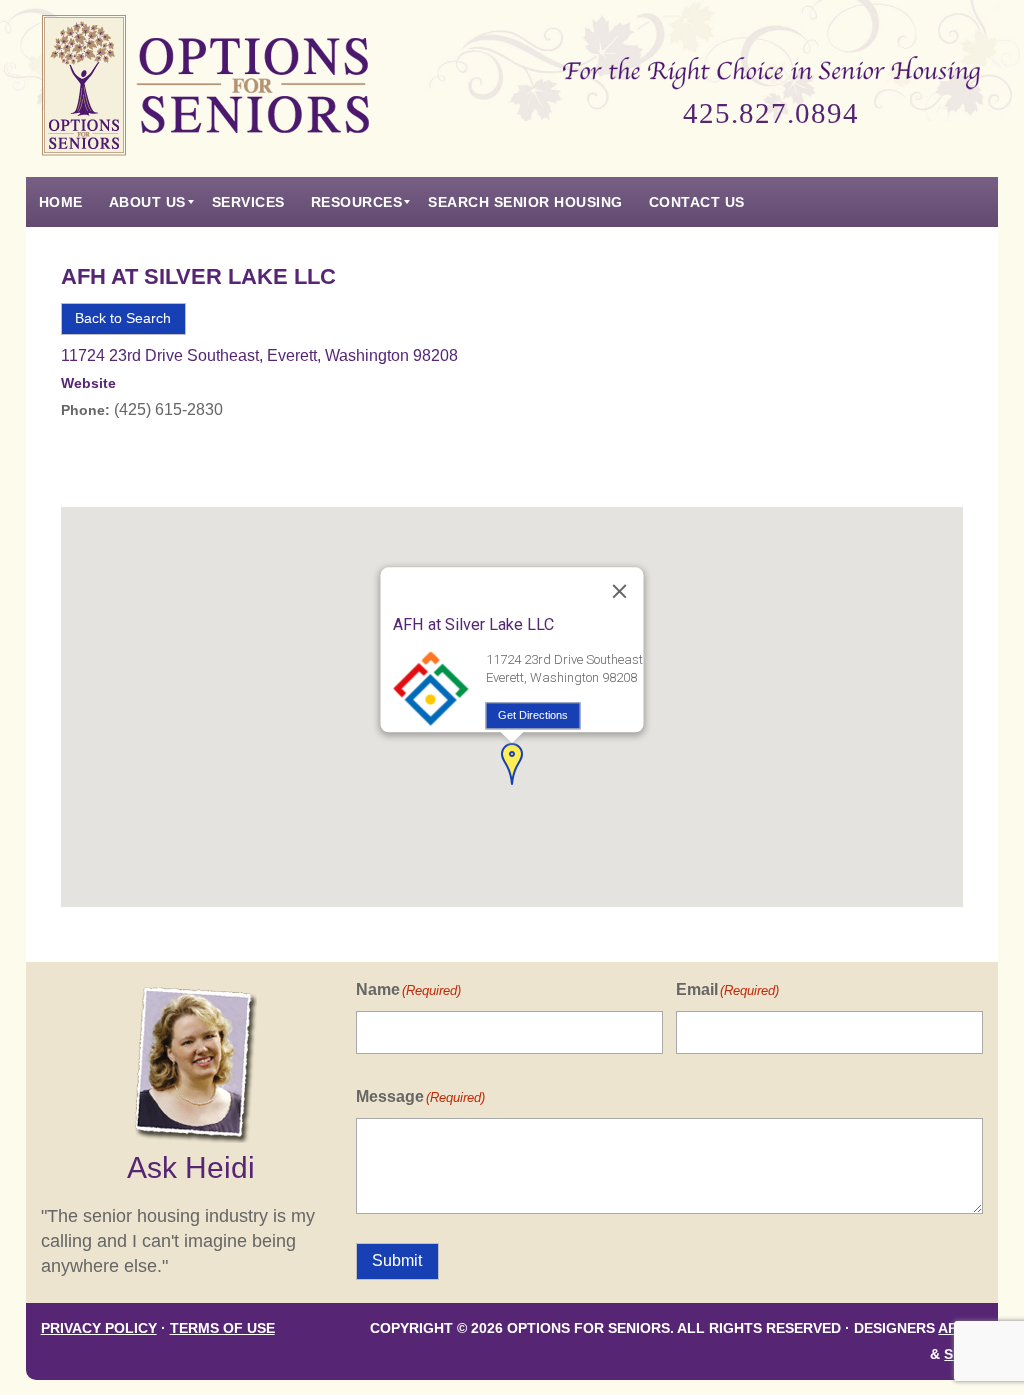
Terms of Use (222, 1328)
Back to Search (123, 318)
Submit (397, 1260)
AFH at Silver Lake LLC (198, 276)
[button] (512, 764)
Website (88, 383)
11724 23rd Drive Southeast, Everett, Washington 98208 (259, 355)
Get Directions (533, 714)
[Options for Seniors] (206, 88)
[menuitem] (61, 202)
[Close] (619, 591)
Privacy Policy (99, 1328)
